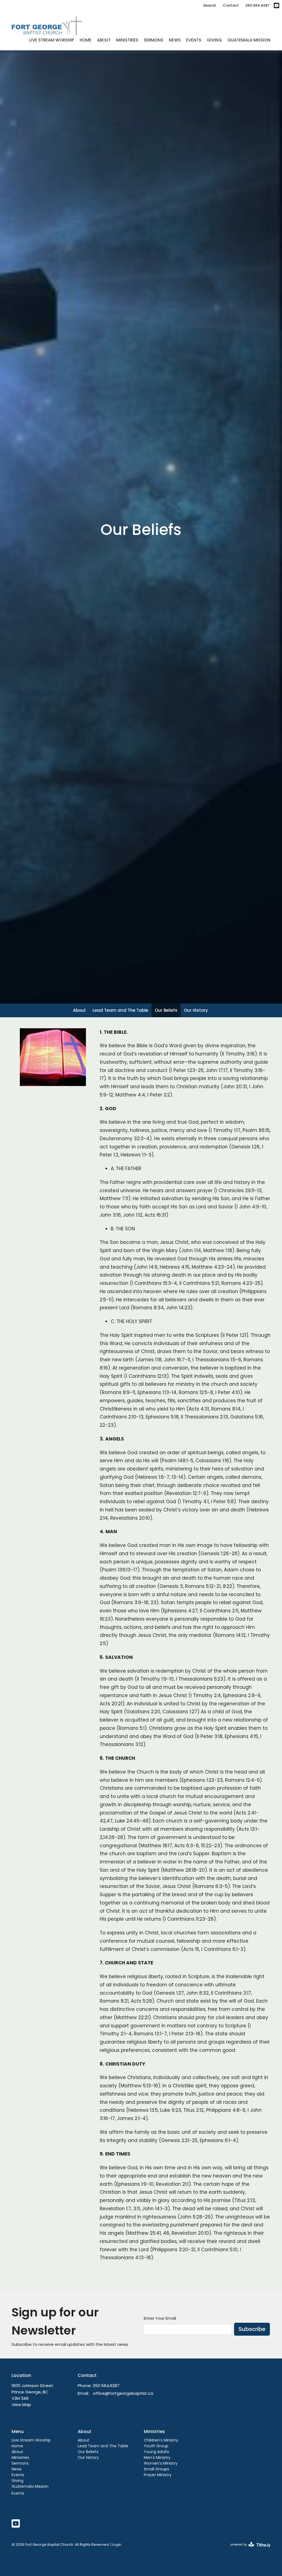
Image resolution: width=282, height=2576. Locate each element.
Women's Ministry (161, 2463)
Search (210, 5)
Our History (196, 1010)
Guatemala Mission (249, 40)
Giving (214, 40)
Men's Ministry (157, 2457)
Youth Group (156, 2446)
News (175, 40)
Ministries (127, 40)
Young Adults (156, 2452)
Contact (231, 5)
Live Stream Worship (52, 40)
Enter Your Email (160, 2318)
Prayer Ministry (158, 2475)
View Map (21, 2405)
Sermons (154, 40)
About (104, 40)
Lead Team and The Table (120, 1010)
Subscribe (252, 2329)
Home (86, 40)
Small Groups (156, 2469)
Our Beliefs (166, 1010)
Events (194, 40)
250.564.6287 (257, 5)
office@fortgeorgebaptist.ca (123, 2393)
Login (117, 2545)
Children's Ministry (161, 2440)
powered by (248, 2549)
